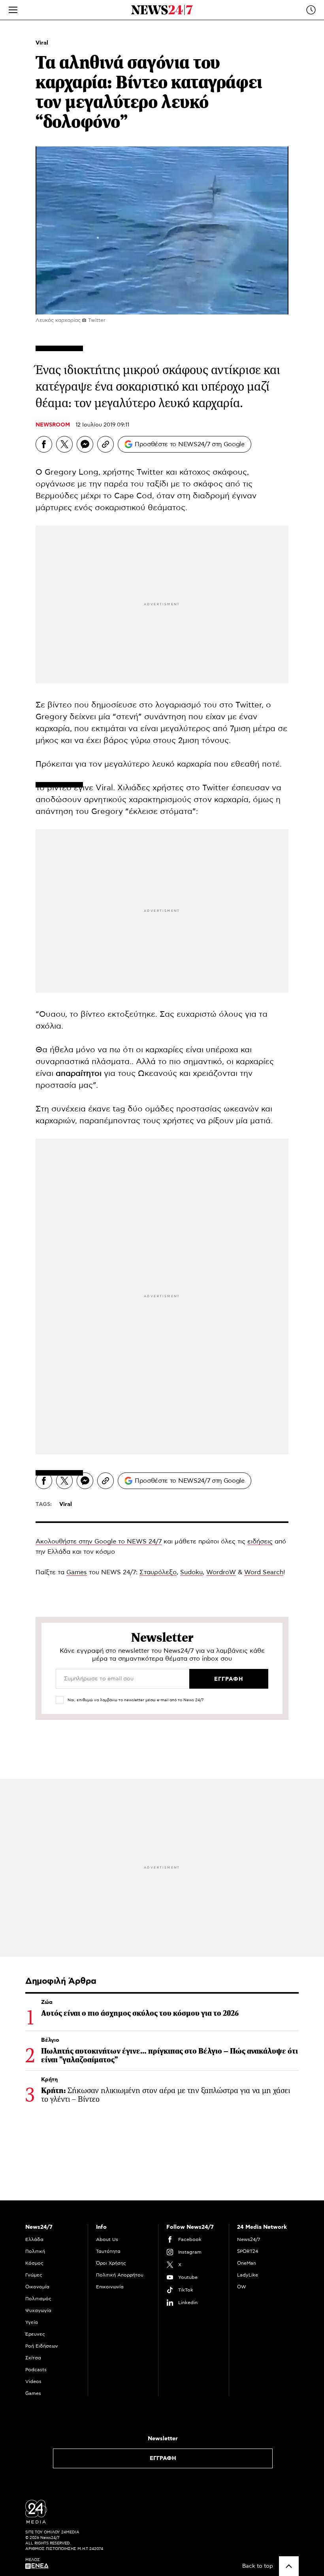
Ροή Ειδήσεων (42, 2346)
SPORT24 (248, 2251)
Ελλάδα (34, 2239)
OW (242, 2287)
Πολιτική (35, 2251)
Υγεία (32, 2322)
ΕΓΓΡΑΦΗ (163, 2458)
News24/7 (249, 2239)
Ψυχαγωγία (38, 2310)
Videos (33, 2381)
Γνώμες (34, 2275)
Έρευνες (35, 2334)
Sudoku (191, 1572)
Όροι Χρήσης (111, 2263)
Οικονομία (37, 2287)
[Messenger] (85, 444)
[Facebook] (44, 444)
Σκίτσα (33, 2358)
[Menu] (13, 10)
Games (77, 1572)
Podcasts (36, 2370)
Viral (42, 43)
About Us (107, 2239)
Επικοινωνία (110, 2287)
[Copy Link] (105, 444)
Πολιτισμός (38, 2299)
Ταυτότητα (108, 2251)
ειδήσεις (260, 1541)
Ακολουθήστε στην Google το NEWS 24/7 (99, 1541)
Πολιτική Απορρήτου (120, 2275)
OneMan (247, 2263)
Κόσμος (34, 2263)
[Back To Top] (289, 2566)
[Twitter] (64, 444)
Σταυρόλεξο (158, 1572)
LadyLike (248, 2275)
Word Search (264, 1572)
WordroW (221, 1572)
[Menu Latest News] (311, 10)
